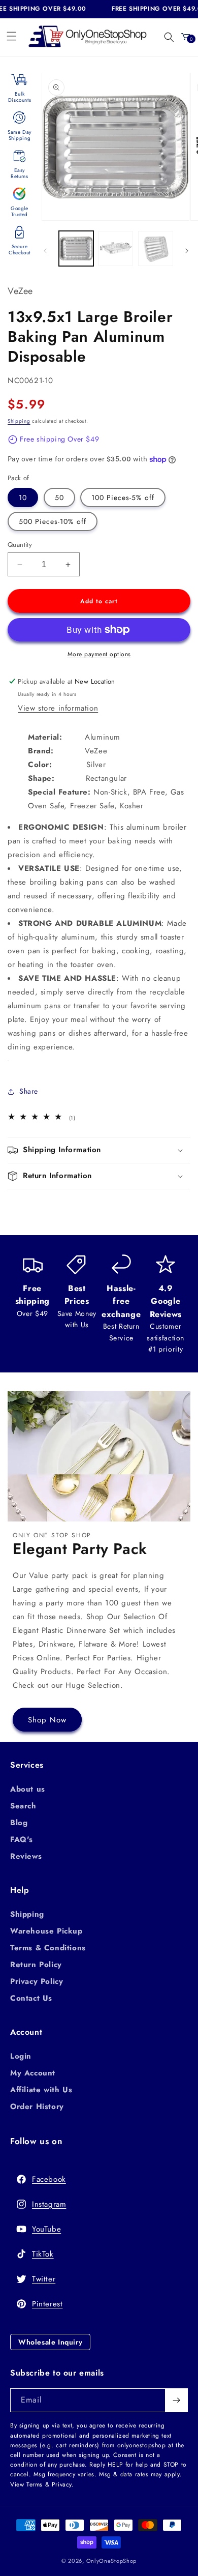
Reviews (26, 1856)
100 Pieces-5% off (123, 497)
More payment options (99, 654)
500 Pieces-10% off (53, 521)
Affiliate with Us (41, 2090)
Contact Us (31, 1998)
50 (59, 497)
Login (21, 2056)
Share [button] (29, 1091)
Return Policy (36, 1965)
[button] (12, 36)
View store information (58, 708)
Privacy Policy (37, 1981)
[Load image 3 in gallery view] (155, 248)
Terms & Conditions (48, 1948)
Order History (37, 2106)
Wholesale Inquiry (50, 2342)
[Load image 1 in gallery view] (76, 248)
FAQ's (22, 1839)
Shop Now (47, 1720)
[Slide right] (187, 251)
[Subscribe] (176, 2400)
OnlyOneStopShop (112, 2561)
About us (28, 1789)
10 (23, 497)
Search (23, 1806)
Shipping (19, 421)
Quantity (20, 545)
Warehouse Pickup (46, 1931)
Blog (19, 1823)
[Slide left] (45, 251)
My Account (33, 2073)
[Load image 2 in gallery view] (116, 248)
